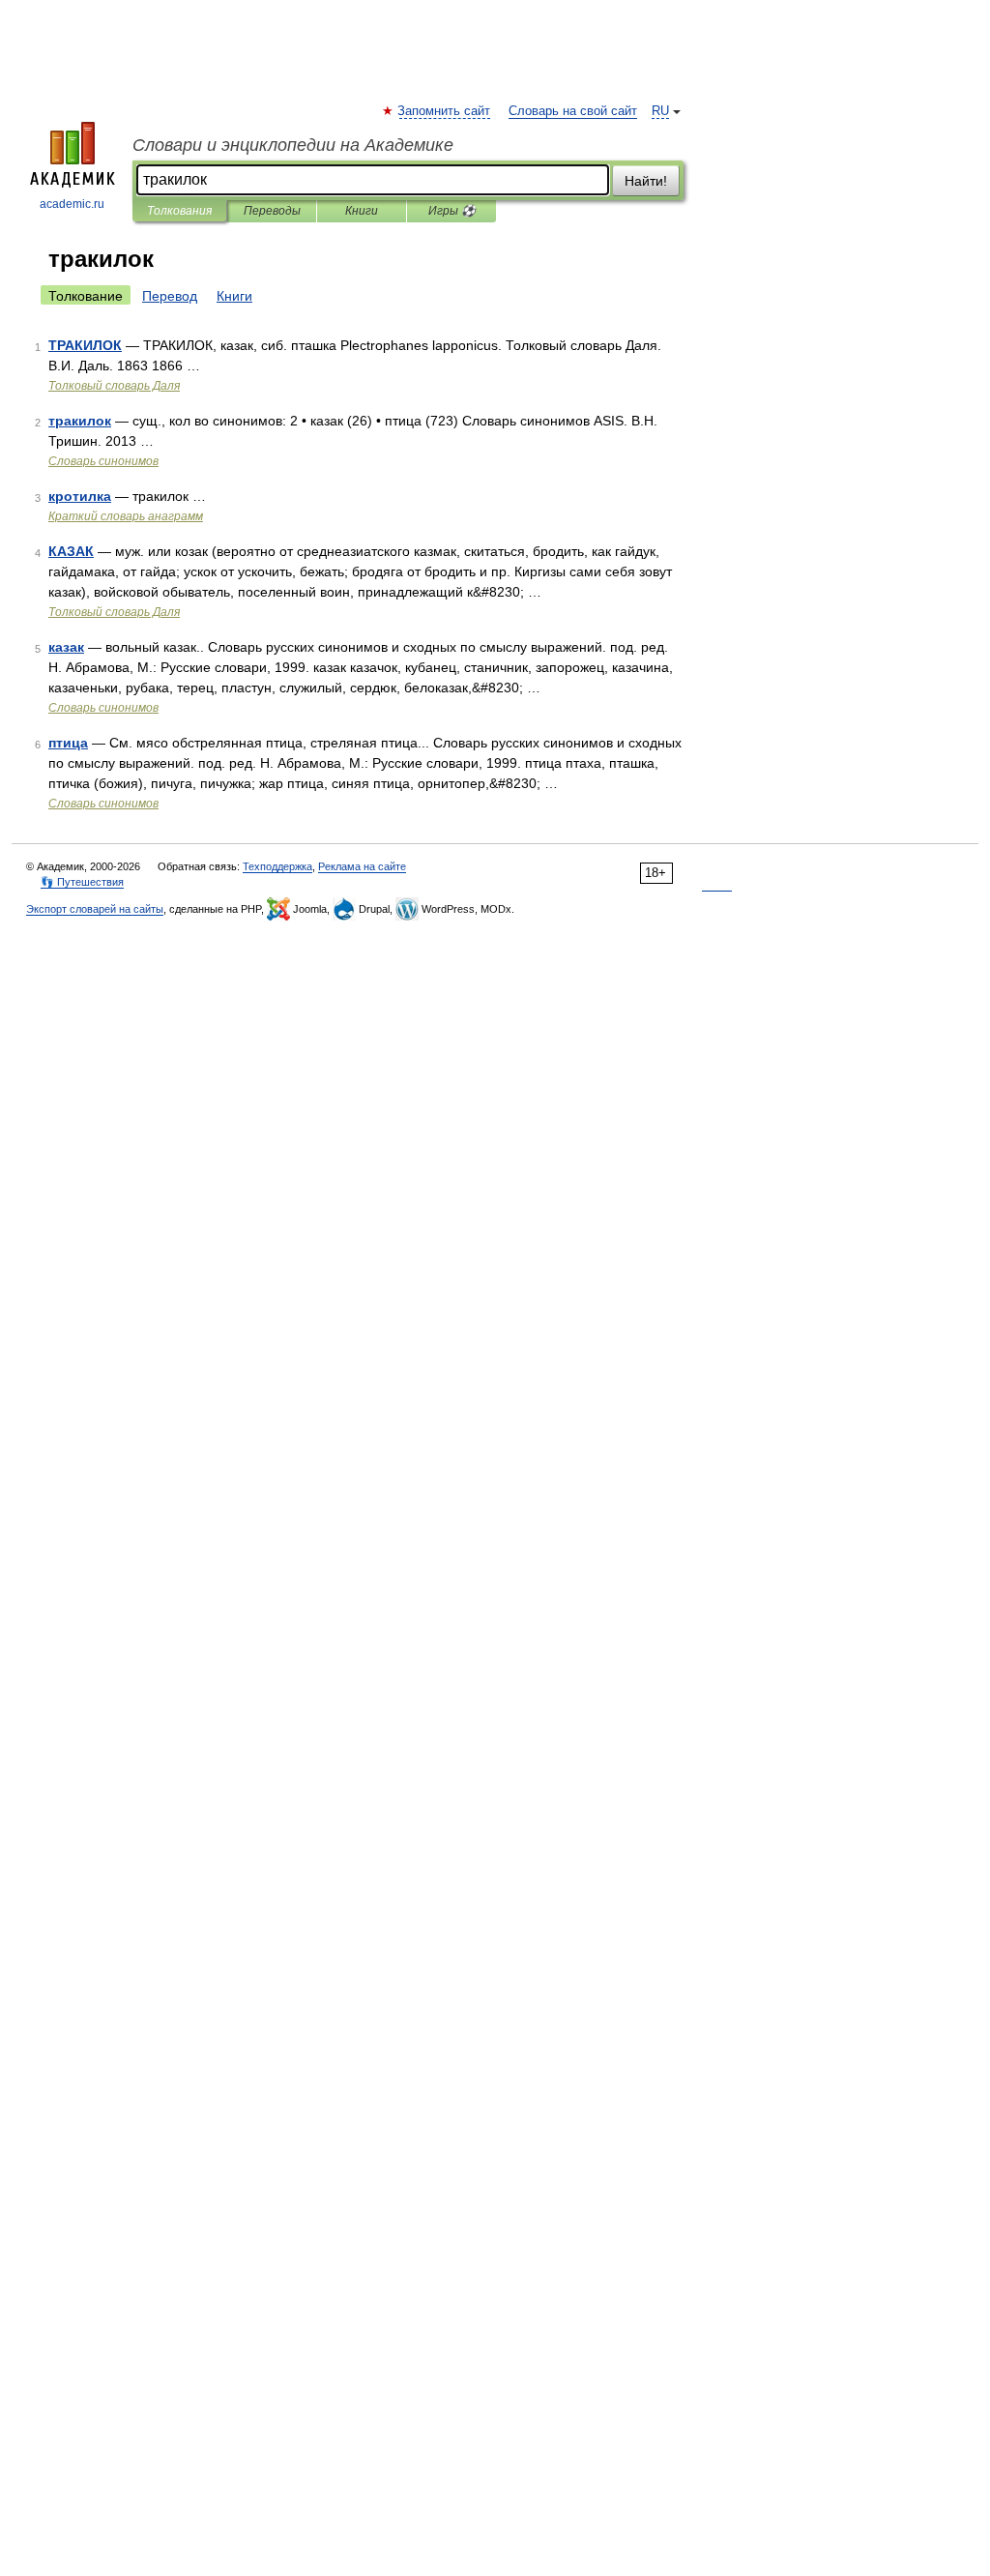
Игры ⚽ (452, 211)
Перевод (170, 296)
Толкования (179, 211)
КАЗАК (71, 551)
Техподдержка (277, 866)
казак (66, 647)
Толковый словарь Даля (114, 386)
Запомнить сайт (445, 111)
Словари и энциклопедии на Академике (293, 145)
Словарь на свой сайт (573, 111)
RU (660, 111)
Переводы (272, 211)
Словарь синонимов (103, 461)
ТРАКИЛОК (85, 345)
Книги (362, 211)
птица (68, 743)
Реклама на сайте (362, 866)
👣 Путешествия (82, 882)
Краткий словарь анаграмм (126, 516)
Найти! (646, 181)
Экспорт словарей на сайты (95, 909)
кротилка (80, 496)
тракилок (80, 421)
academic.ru (72, 204)
